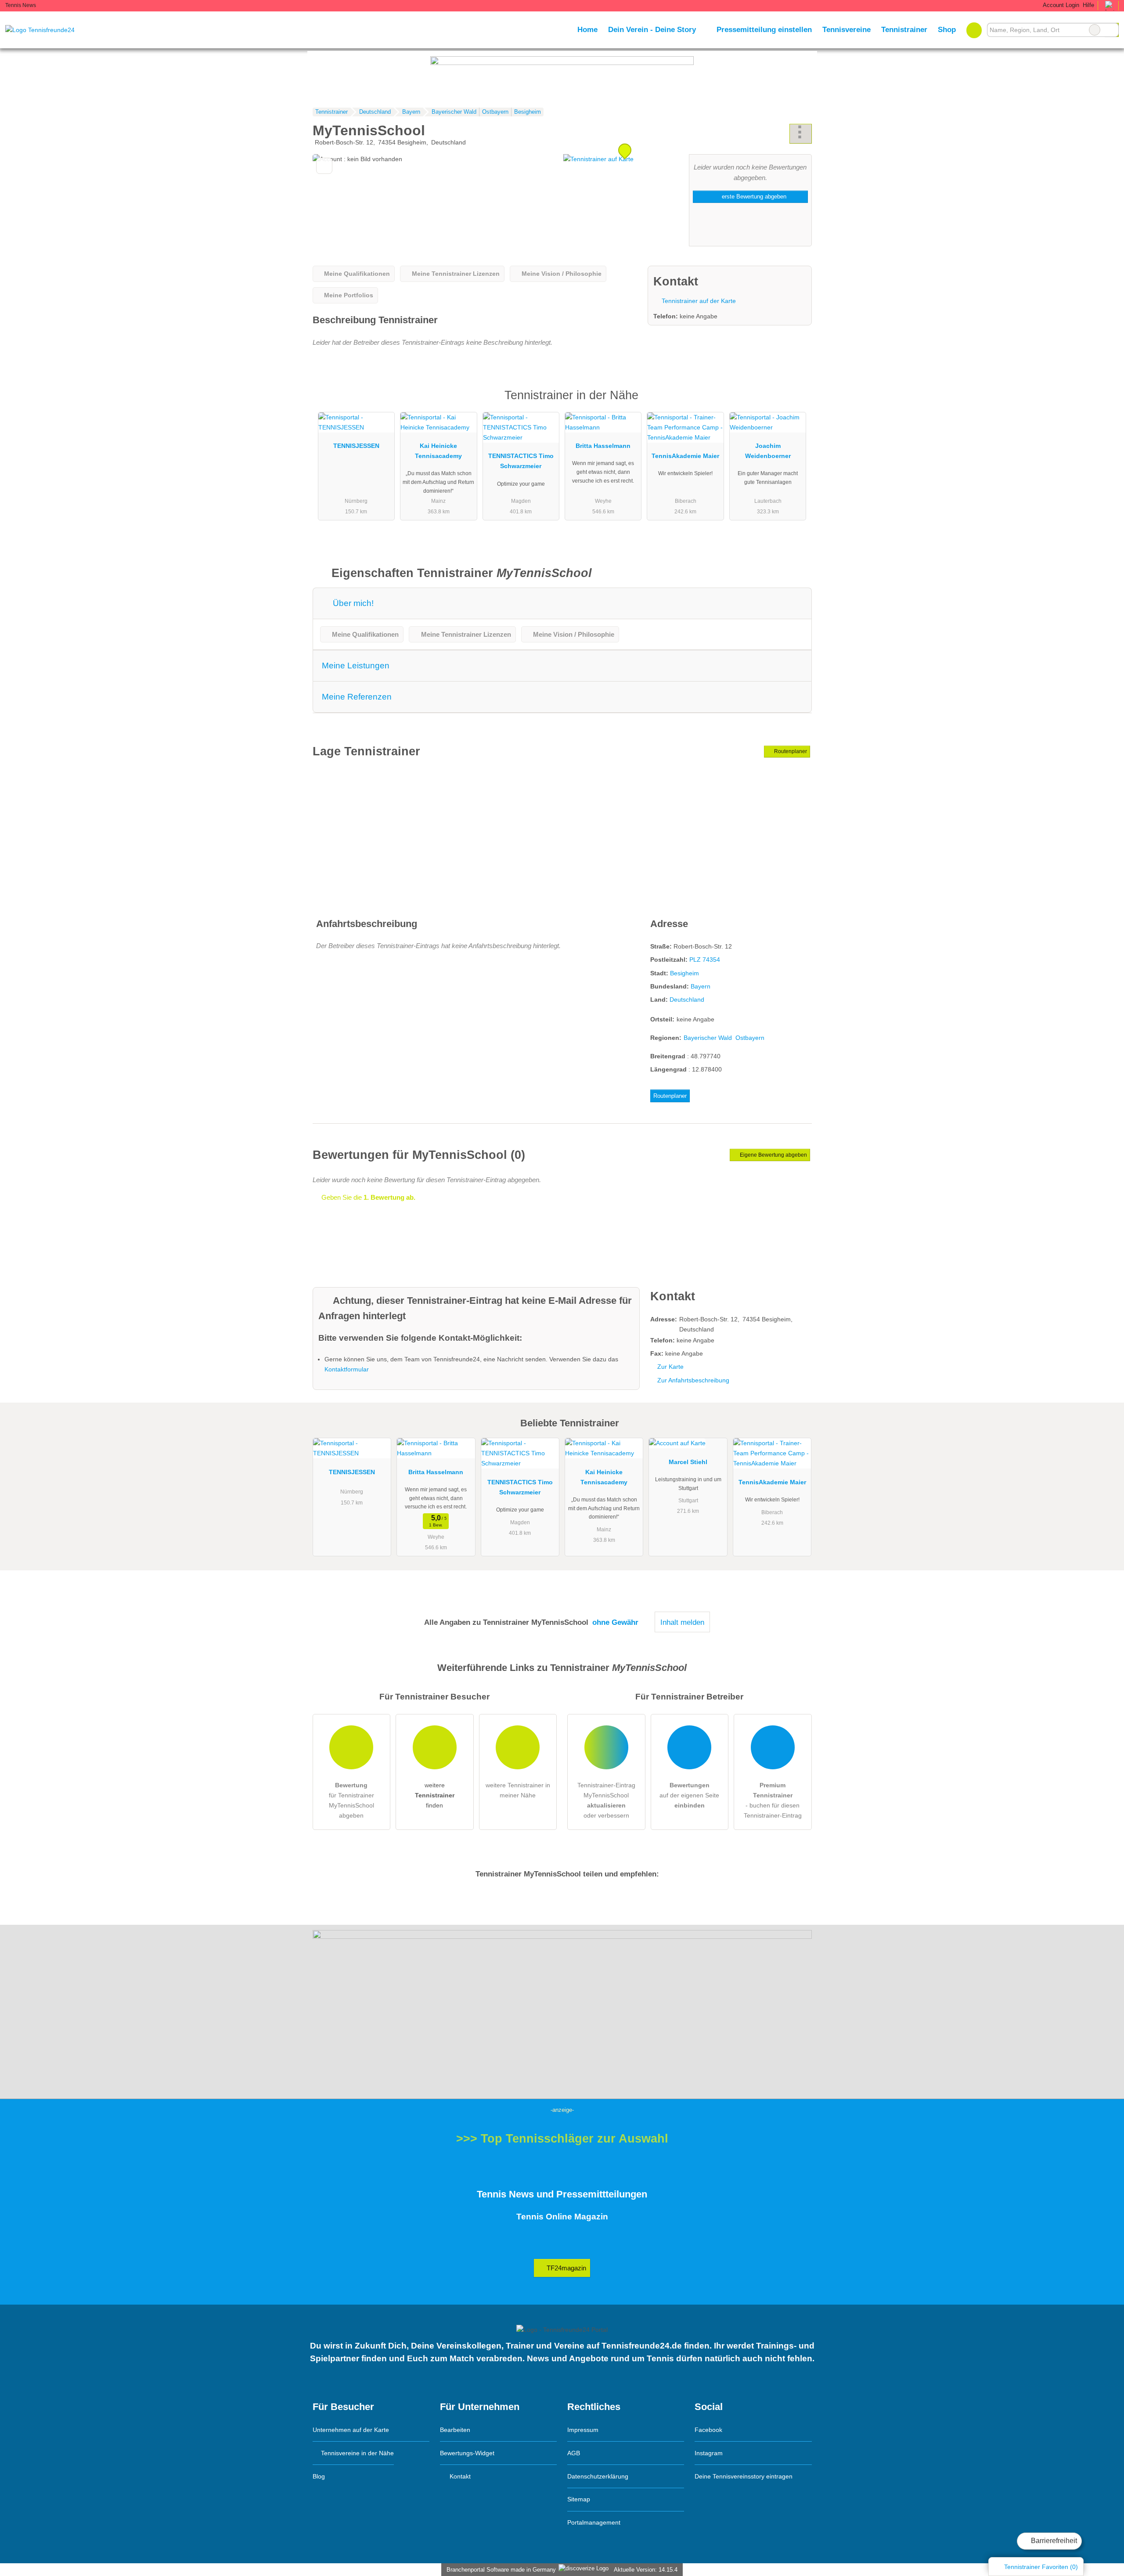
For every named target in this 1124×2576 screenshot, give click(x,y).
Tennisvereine (847, 29)
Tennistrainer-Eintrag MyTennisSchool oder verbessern (606, 1800)
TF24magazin (566, 2268)
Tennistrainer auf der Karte (698, 301)
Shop (947, 29)
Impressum (583, 2430)
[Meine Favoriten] (974, 30)
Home (587, 29)
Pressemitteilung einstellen (764, 29)
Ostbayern (750, 1038)
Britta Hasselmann (603, 446)
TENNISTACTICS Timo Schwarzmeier (521, 461)
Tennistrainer (904, 29)
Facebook (708, 2430)
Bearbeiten (455, 2430)
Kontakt (459, 2476)
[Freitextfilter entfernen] (1095, 30)
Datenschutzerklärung (598, 2476)
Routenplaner (790, 751)
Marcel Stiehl (688, 1462)
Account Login (1060, 5)
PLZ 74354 (705, 960)
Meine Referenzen (357, 697)
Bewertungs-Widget (467, 2453)
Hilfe (1088, 5)
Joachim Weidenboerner (768, 451)
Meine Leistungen (356, 666)
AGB (574, 2453)
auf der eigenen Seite (689, 1795)
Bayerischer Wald (708, 1038)
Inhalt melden (682, 1622)
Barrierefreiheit (1053, 2541)
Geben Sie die (367, 1197)
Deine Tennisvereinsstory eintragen (744, 2476)
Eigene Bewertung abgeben (773, 1155)
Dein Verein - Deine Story (652, 29)
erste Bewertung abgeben (753, 197)
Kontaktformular (347, 1369)
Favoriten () (1041, 2567)
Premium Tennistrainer (794, 403)
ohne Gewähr (615, 1622)
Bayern (701, 986)
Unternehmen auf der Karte (351, 2430)
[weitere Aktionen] (801, 134)
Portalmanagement (594, 2522)
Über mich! (352, 603)
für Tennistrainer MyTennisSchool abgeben (351, 1800)
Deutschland (687, 999)
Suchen (1112, 30)
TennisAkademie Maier (685, 456)
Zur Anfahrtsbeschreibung (693, 1380)
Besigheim (684, 973)
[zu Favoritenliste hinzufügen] (324, 166)
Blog (319, 2476)
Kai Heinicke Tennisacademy (438, 451)
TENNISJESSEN (356, 446)
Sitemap (579, 2499)
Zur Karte (670, 1367)
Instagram (709, 2453)
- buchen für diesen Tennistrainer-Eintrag (773, 1800)
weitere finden (435, 1795)
